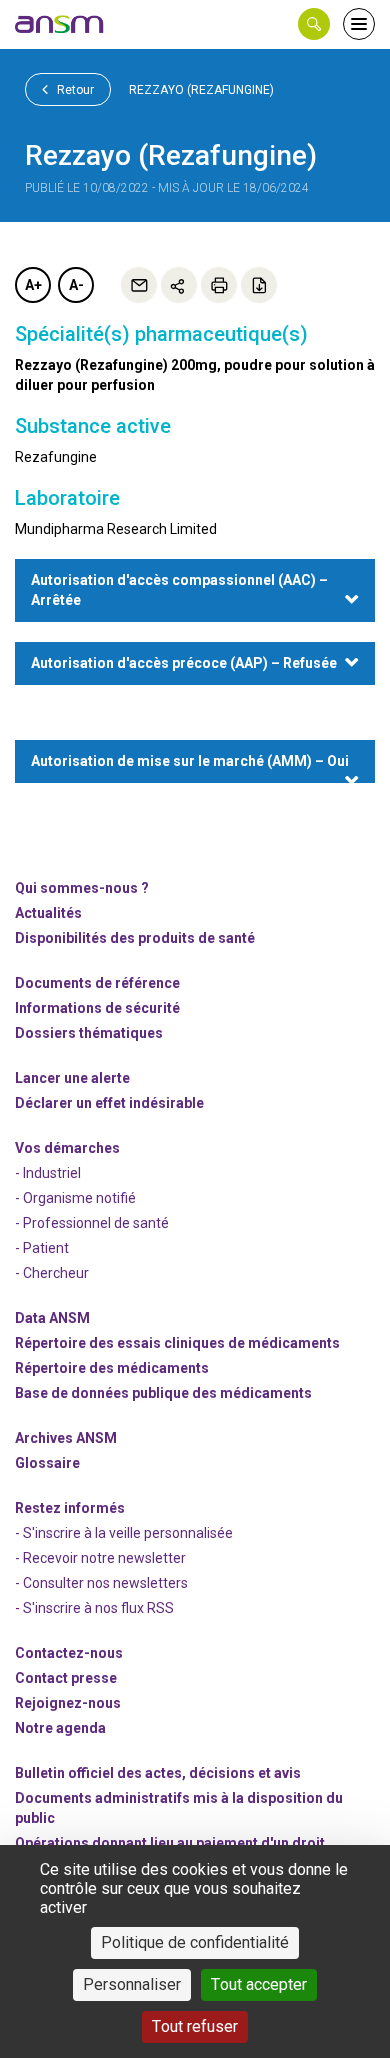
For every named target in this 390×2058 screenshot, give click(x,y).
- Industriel (48, 1173)
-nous (68, 1703)
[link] (60, 24)
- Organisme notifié (75, 1198)
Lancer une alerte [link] (72, 1078)
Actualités (48, 913)
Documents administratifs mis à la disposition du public (179, 1808)
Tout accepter (259, 1984)
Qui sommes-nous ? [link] (82, 888)
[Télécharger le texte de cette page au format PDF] (259, 285)
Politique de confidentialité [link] (195, 1942)
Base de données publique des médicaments (163, 1393)
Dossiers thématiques (89, 1033)
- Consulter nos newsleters (101, 1583)
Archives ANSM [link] (66, 1438)
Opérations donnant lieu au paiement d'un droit (170, 1843)
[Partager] (179, 285)
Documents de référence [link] (97, 983)
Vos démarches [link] (67, 1148)
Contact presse (66, 1678)
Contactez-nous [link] (69, 1653)
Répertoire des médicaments (112, 1368)
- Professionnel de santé (92, 1223)
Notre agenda (60, 1728)
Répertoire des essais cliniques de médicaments (177, 1343)
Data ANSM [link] (52, 1318)
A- (76, 285)
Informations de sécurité (97, 1008)
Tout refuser (195, 2026)
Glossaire (47, 1463)
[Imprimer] (219, 285)
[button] (314, 24)
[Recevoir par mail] (139, 285)
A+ (33, 285)
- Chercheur (52, 1273)
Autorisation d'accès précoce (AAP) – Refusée (184, 663)
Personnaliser (132, 1984)
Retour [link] (74, 90)
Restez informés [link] (70, 1508)
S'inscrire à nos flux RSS (98, 1608)
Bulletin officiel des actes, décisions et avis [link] (158, 1773)
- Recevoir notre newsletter (100, 1558)
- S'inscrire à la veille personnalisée (124, 1533)
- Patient (42, 1248)
